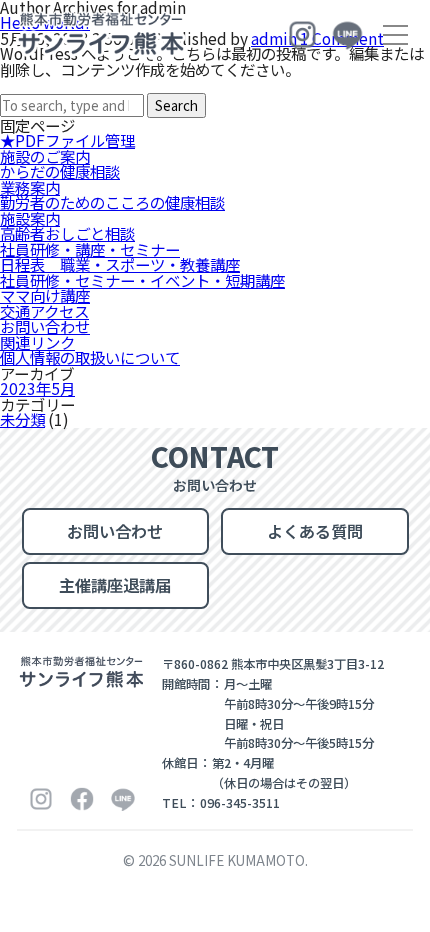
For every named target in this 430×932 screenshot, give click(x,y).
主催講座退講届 (115, 585)
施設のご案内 (45, 156)
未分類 (22, 419)
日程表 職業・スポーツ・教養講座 (120, 264)
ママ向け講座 (45, 295)
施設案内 (30, 218)
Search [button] (176, 105)
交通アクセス (44, 311)
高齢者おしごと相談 (67, 233)
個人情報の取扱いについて (90, 357)
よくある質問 (315, 531)
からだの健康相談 (60, 171)
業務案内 (30, 187)
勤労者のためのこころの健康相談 (112, 202)
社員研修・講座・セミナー (90, 249)
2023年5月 (37, 388)
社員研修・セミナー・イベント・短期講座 (142, 280)
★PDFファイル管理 (67, 140)
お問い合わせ (45, 326)
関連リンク (37, 342)
